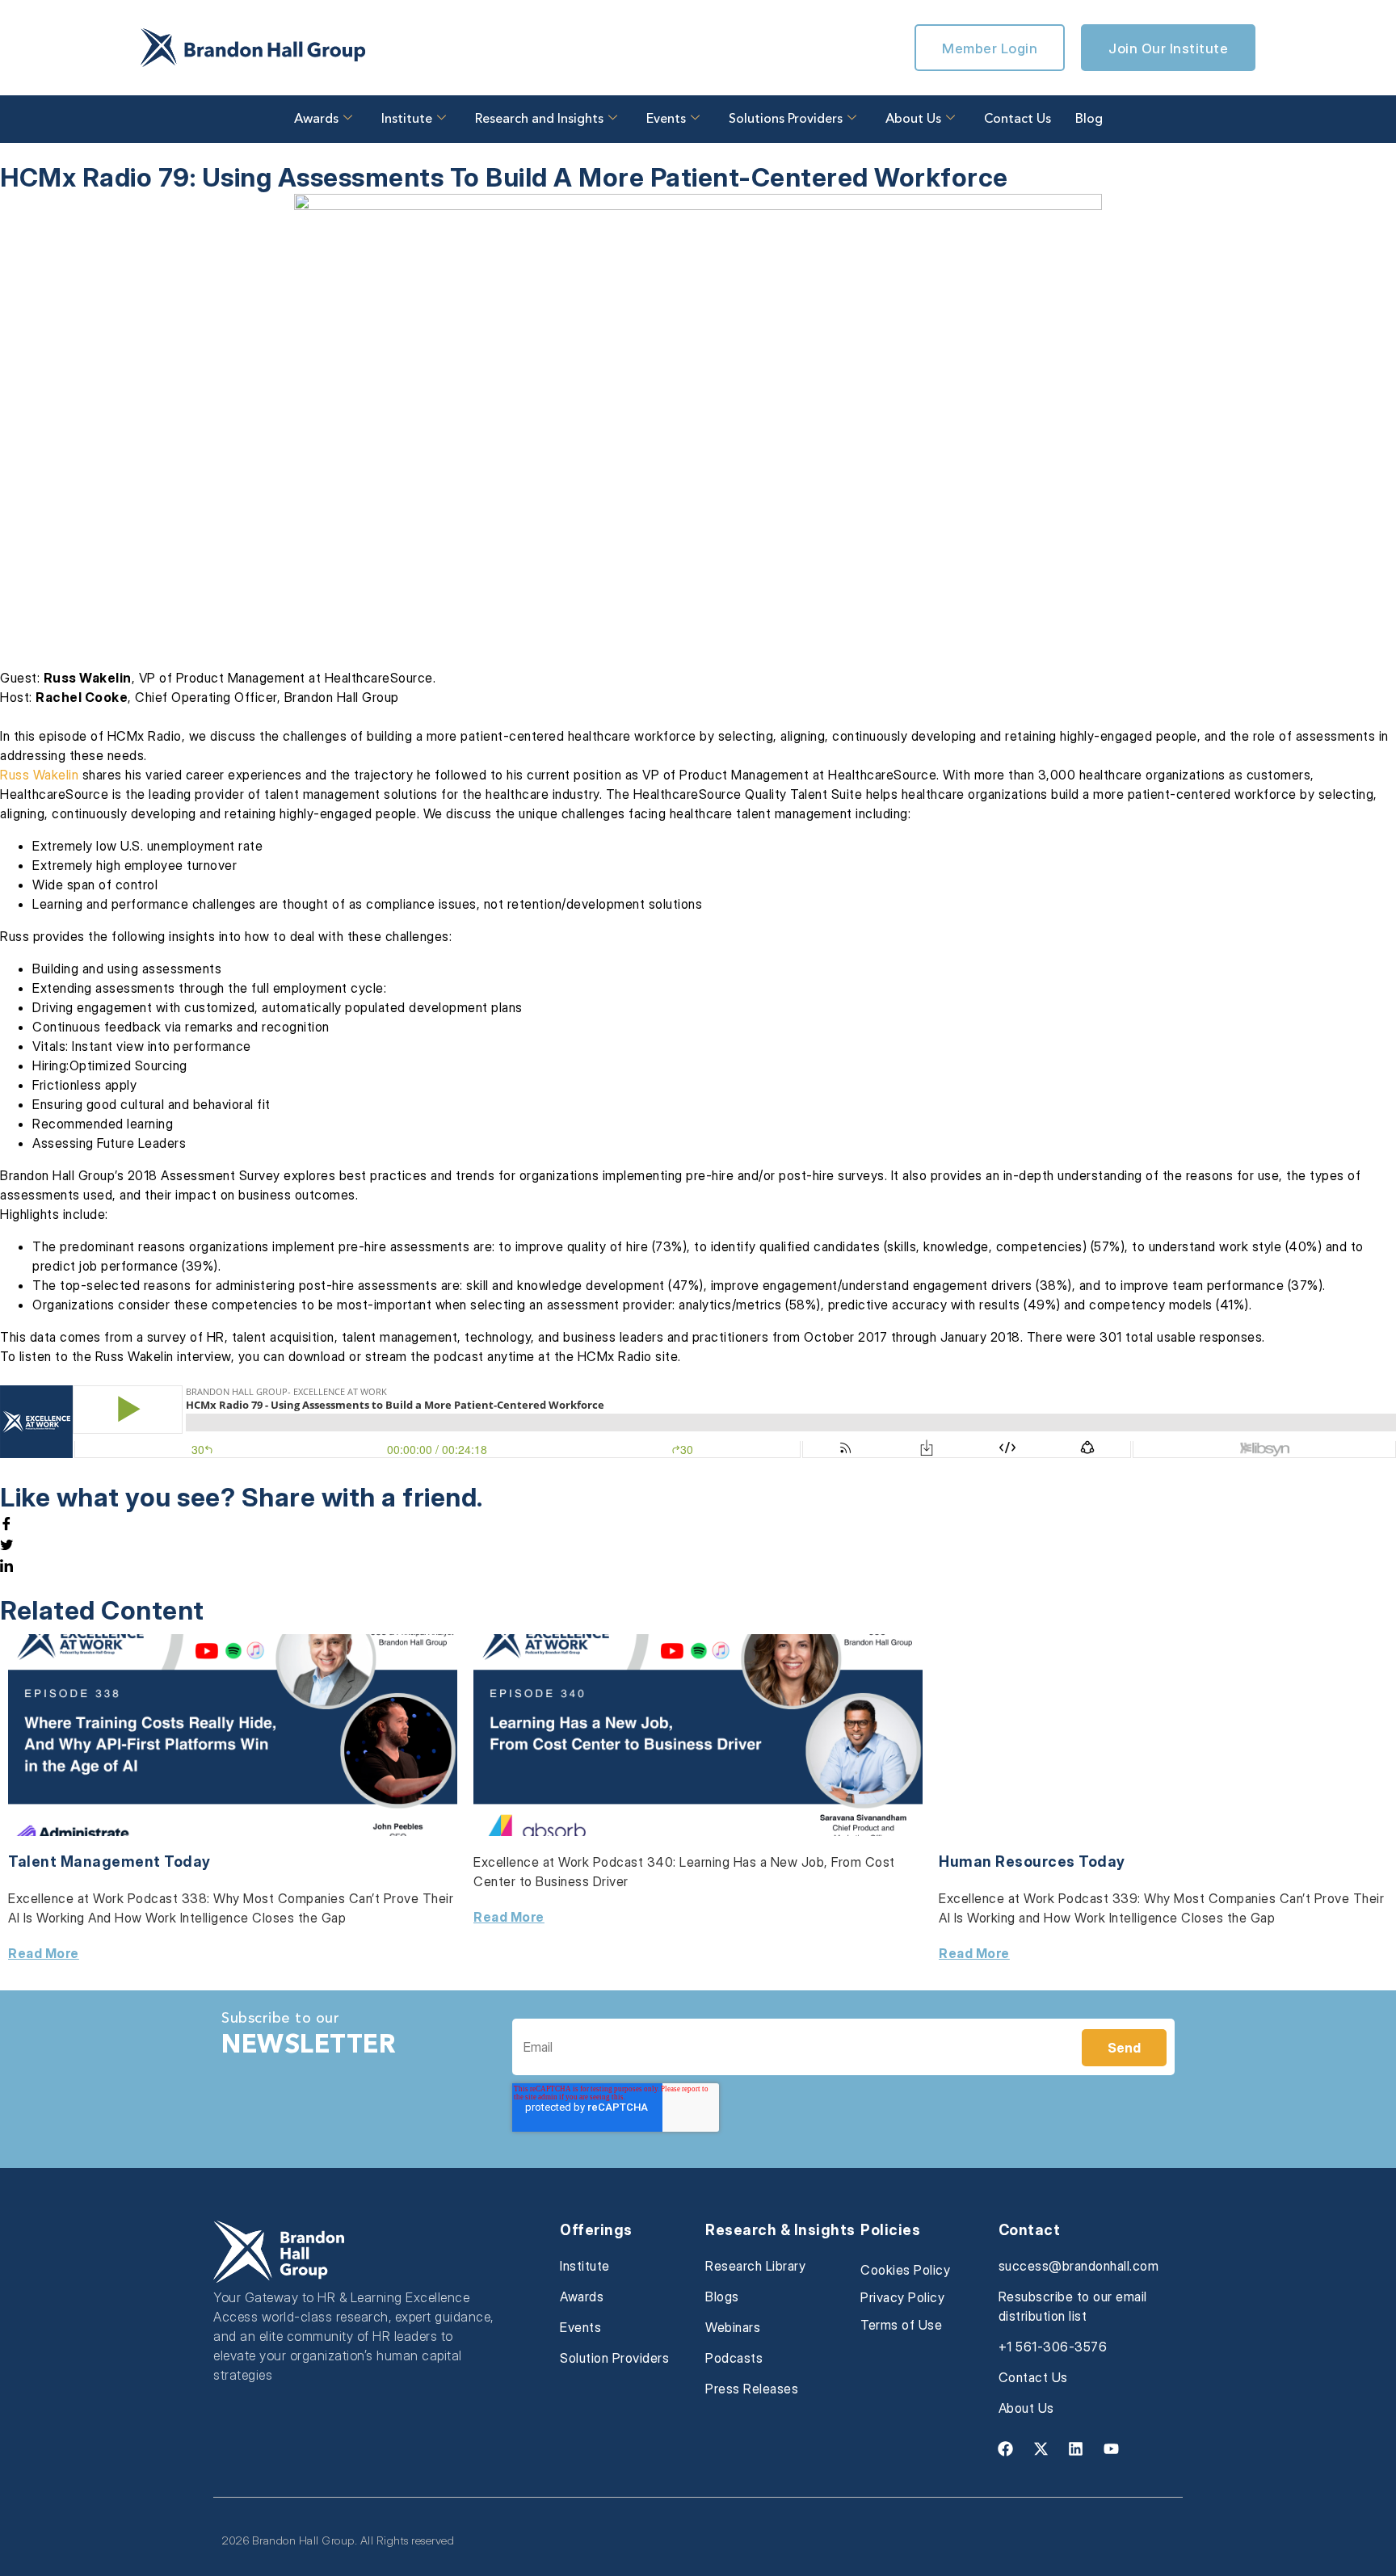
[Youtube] (1111, 2449)
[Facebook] (1006, 2449)
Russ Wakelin (39, 775)
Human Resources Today (1032, 1862)
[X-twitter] (1041, 2449)
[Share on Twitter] (698, 1544)
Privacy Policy (902, 2297)
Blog (1089, 120)
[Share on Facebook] (698, 1523)
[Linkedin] (1076, 2449)
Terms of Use (901, 2325)
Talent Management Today (109, 1862)
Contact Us (1018, 120)
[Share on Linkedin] (698, 1565)
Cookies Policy (905, 2270)
